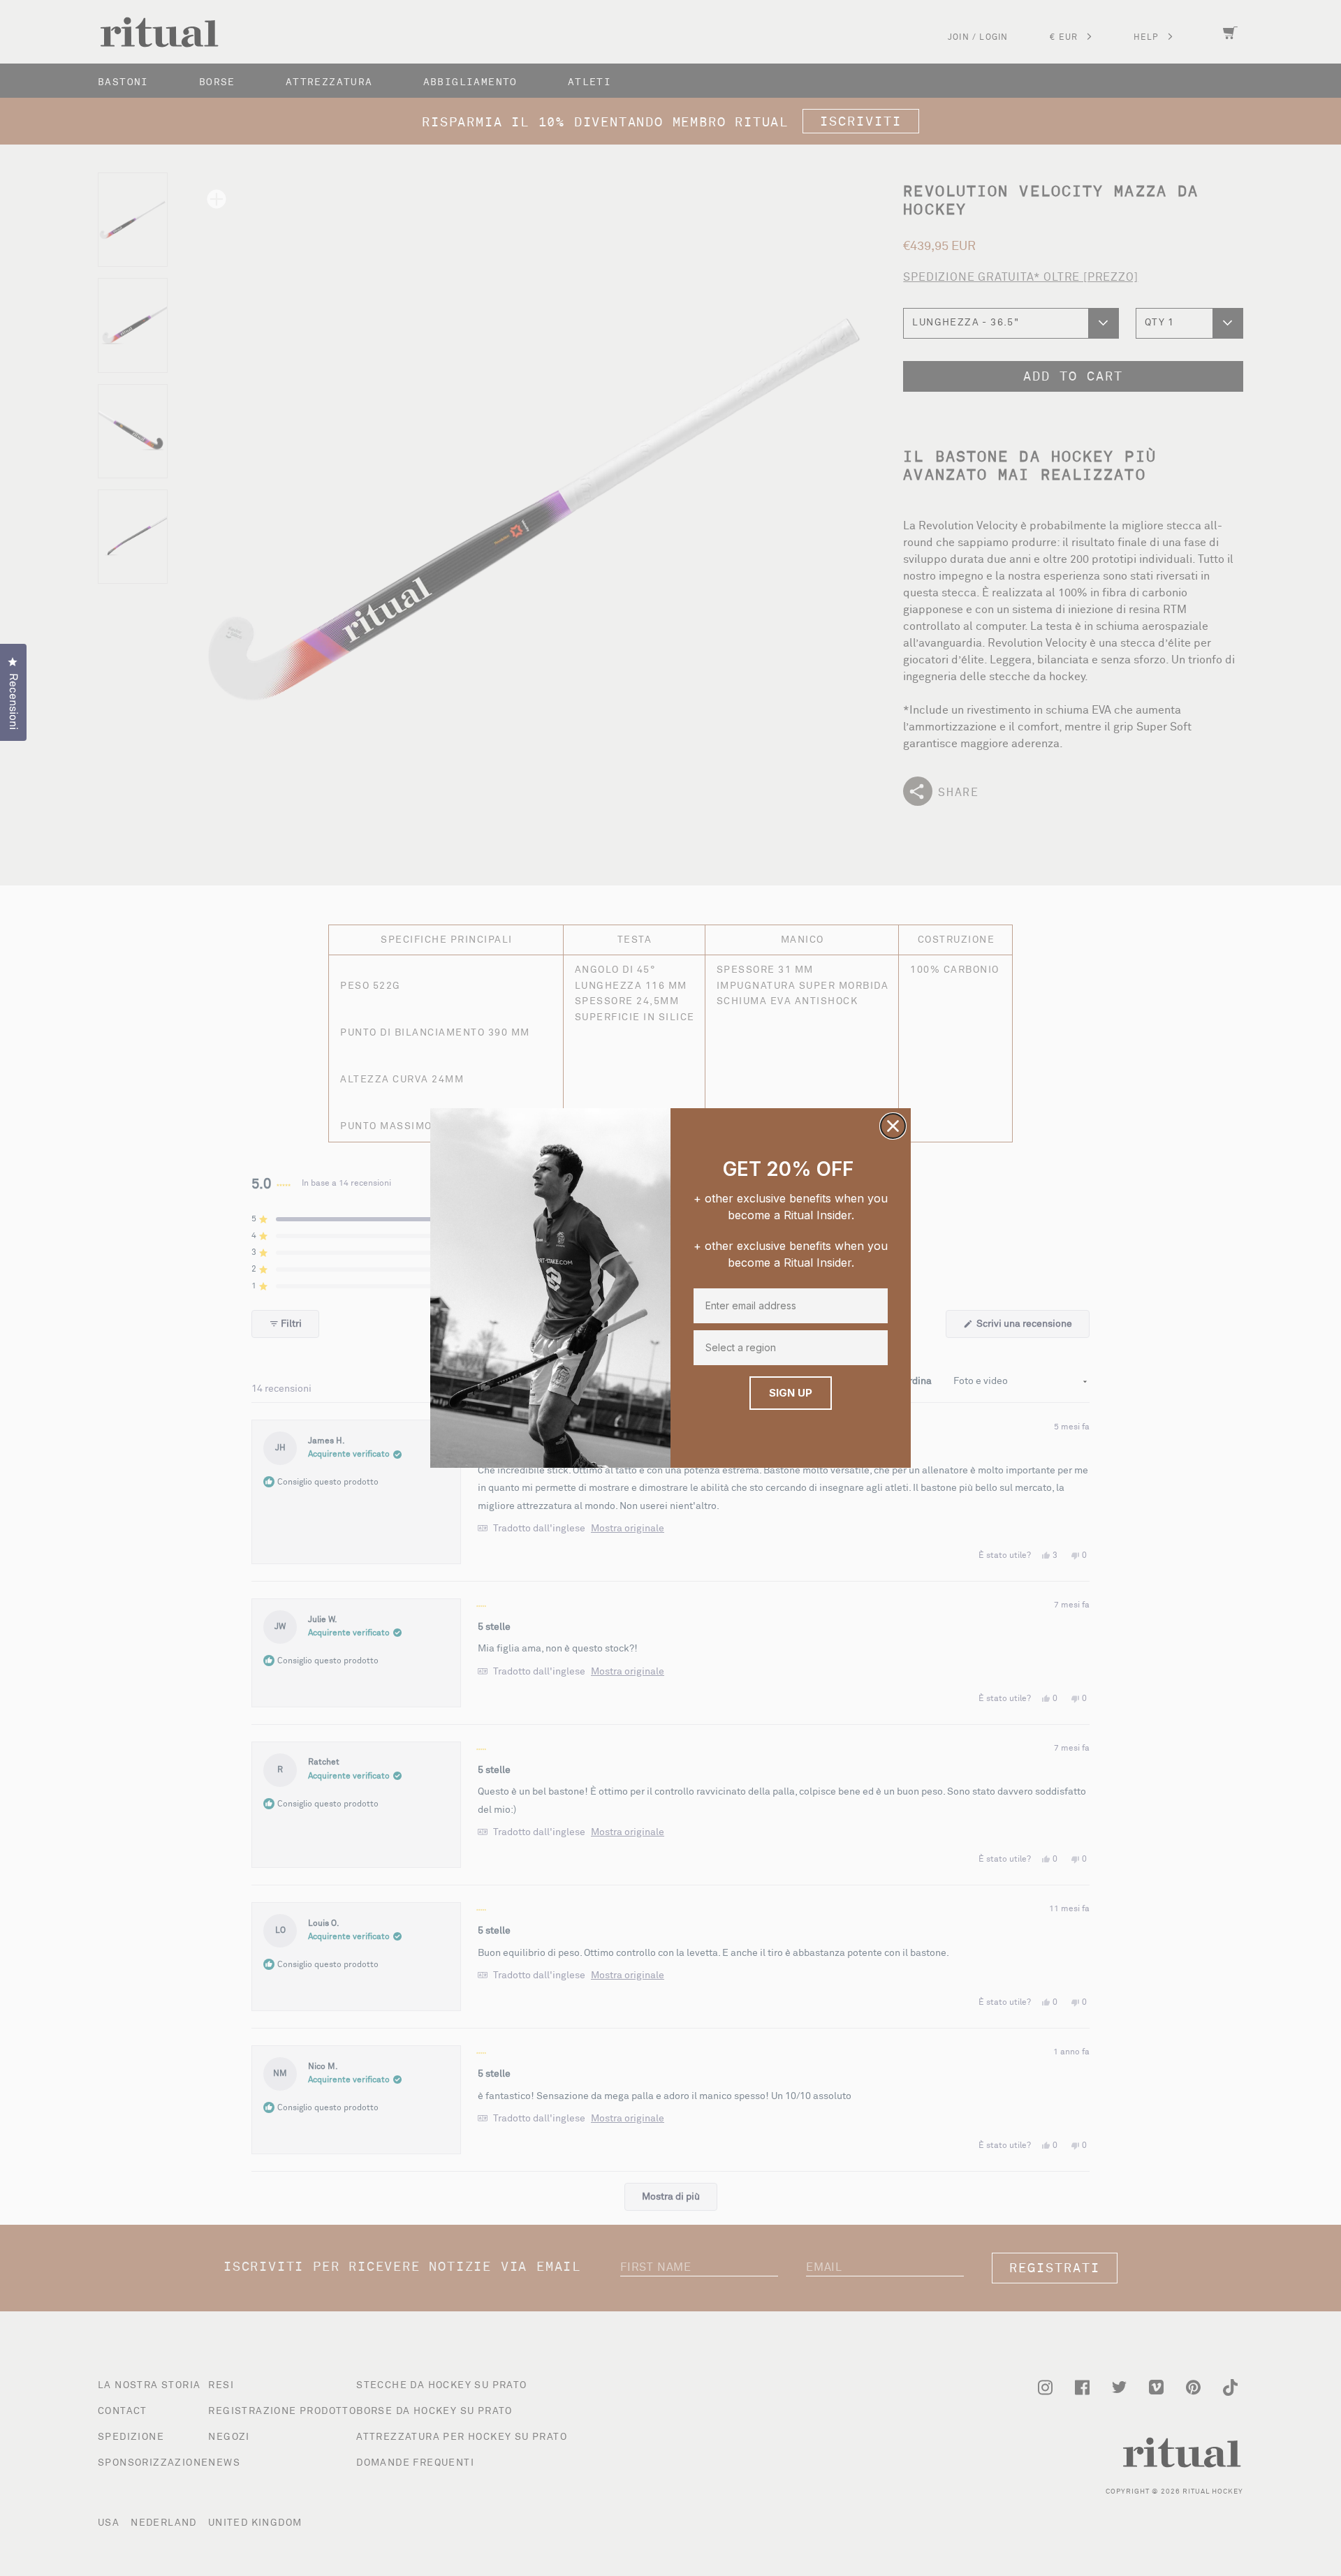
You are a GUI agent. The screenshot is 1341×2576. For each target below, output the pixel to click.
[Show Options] (876, 1348)
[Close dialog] (893, 1126)
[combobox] (788, 1348)
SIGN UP (791, 1393)
